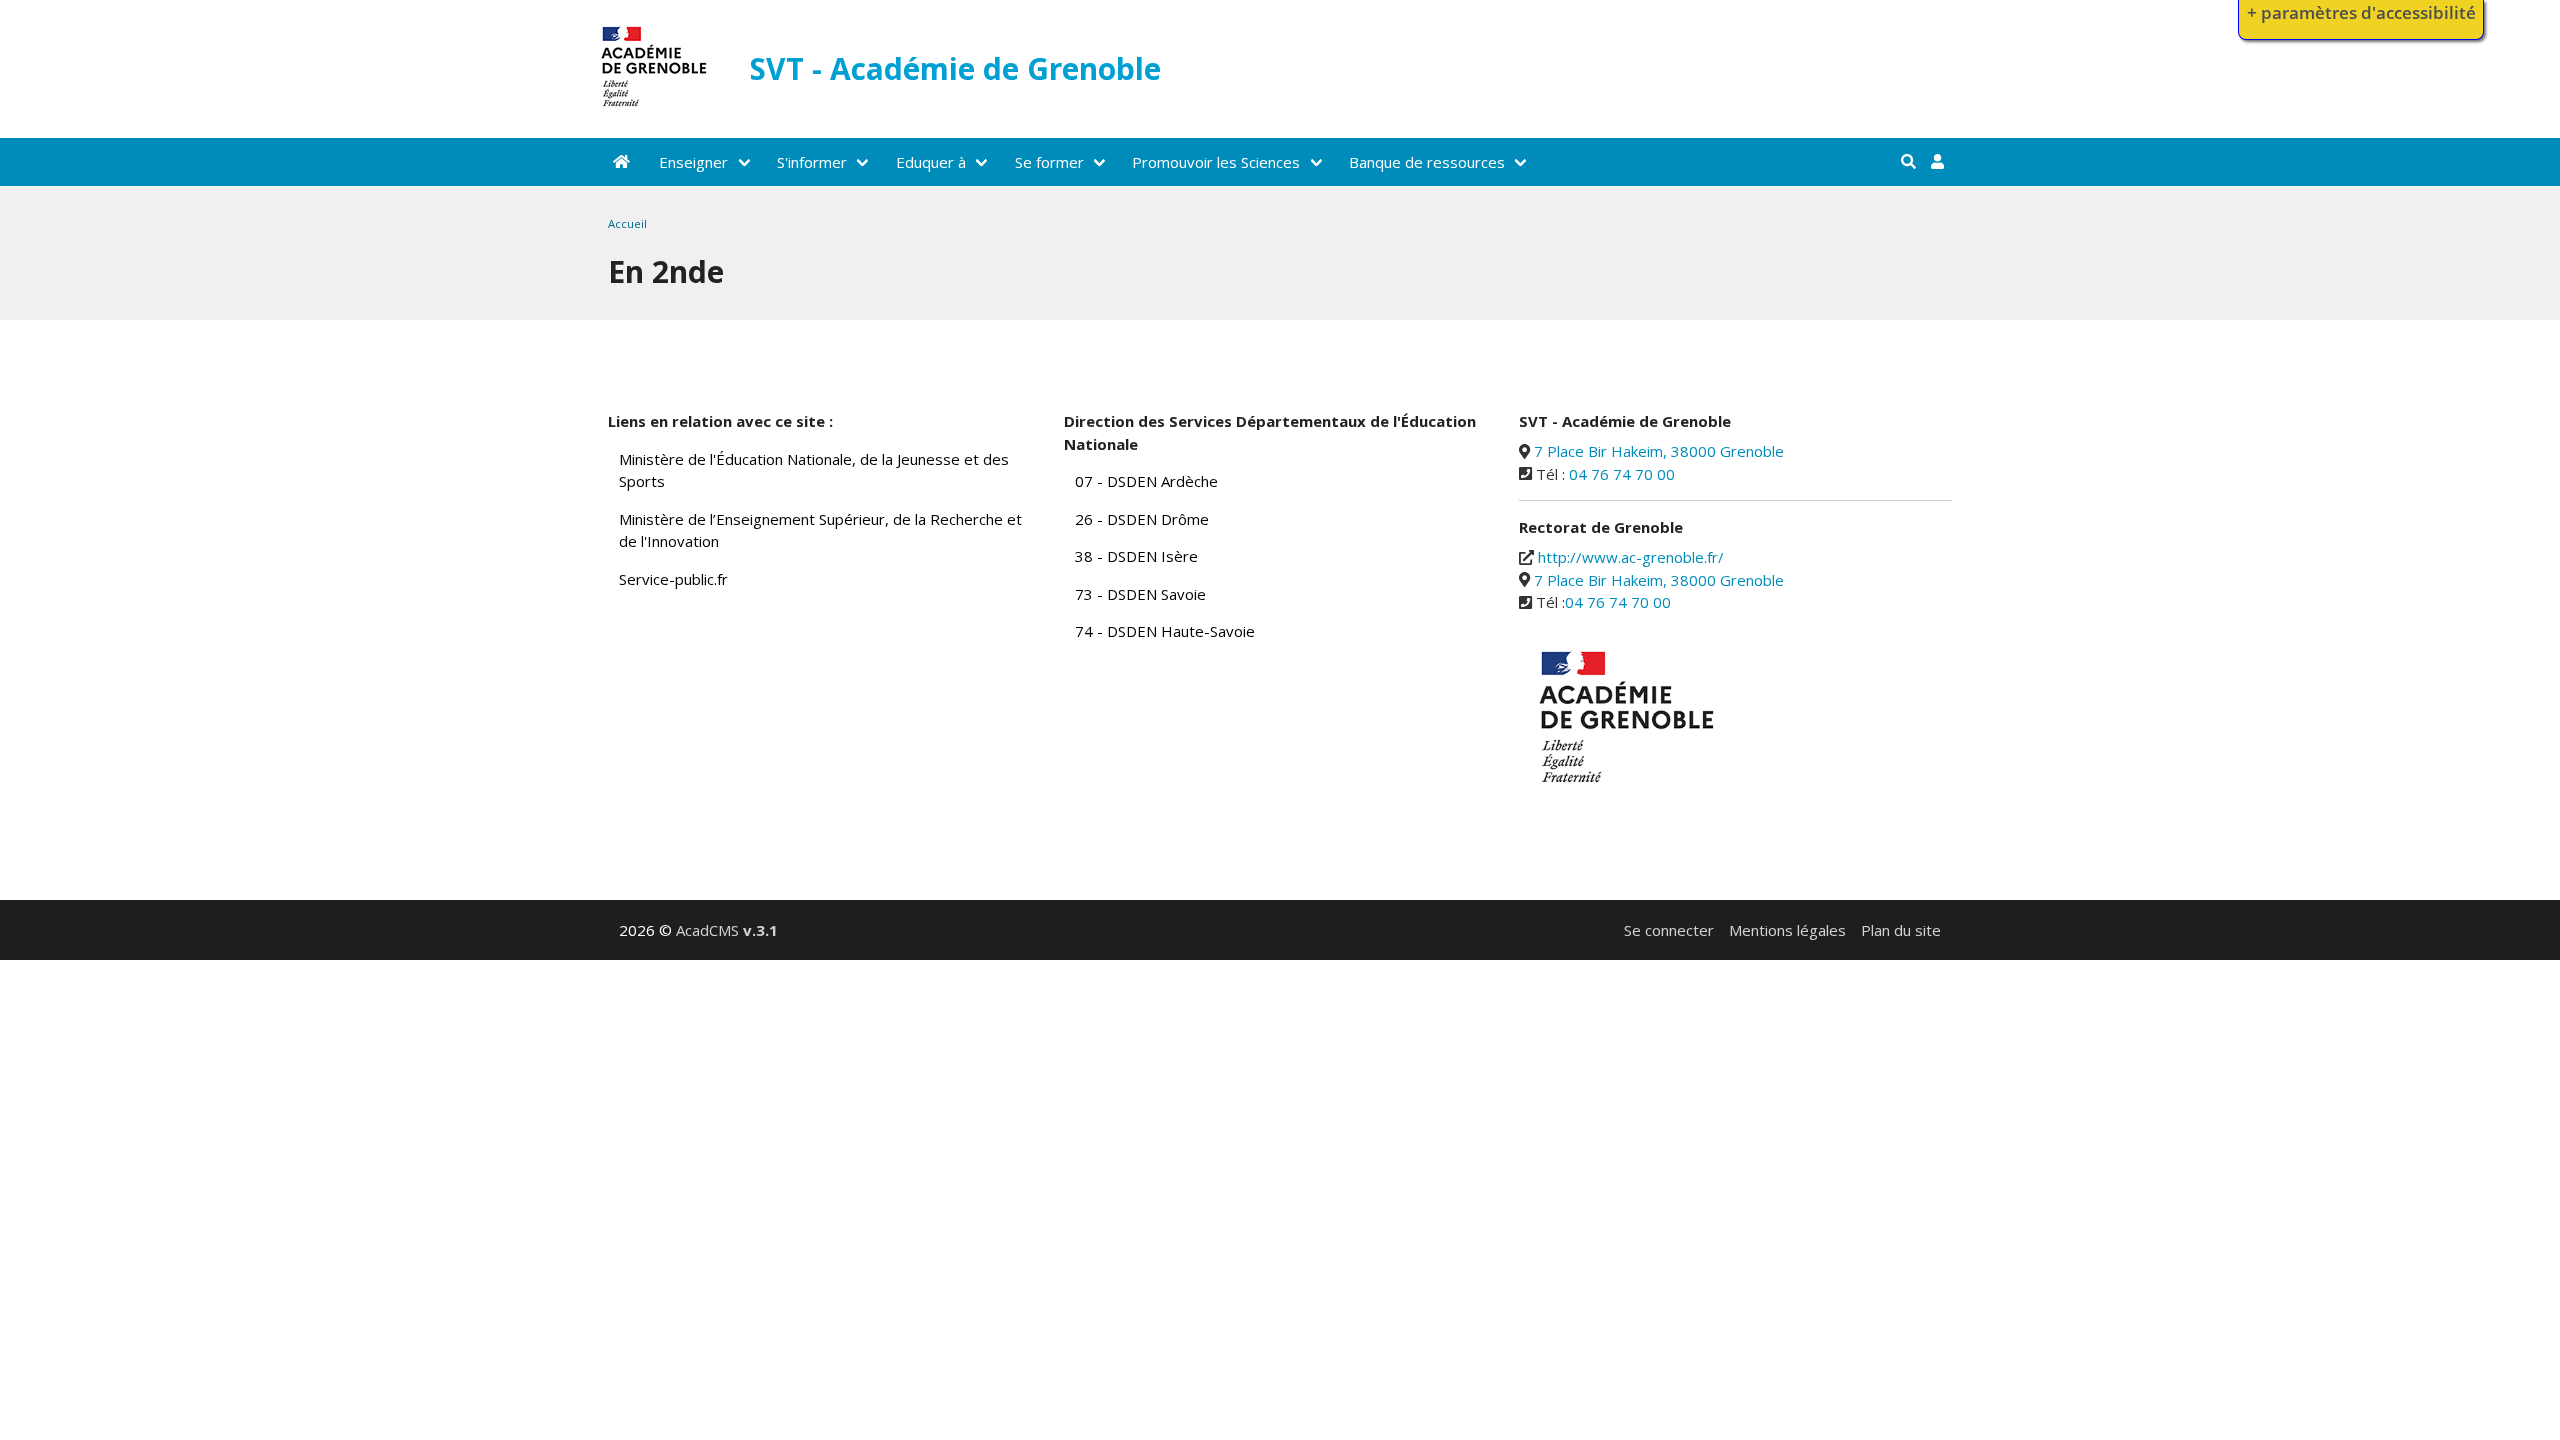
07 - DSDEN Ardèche (1146, 481)
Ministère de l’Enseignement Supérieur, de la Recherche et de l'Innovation (820, 530)
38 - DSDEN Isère (1136, 556)
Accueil (627, 223)
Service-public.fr (673, 579)
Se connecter (1669, 930)
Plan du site (1901, 930)
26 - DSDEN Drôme (1142, 519)
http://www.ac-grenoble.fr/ (1631, 557)
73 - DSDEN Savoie (1140, 594)
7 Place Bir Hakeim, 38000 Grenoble (1659, 451)
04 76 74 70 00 (1622, 474)
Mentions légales (1787, 930)
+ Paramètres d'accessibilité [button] (2361, 12)
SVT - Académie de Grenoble (955, 68)
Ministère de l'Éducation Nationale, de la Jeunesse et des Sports (814, 470)
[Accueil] (654, 111)
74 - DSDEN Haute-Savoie (1165, 631)
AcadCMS (727, 930)
